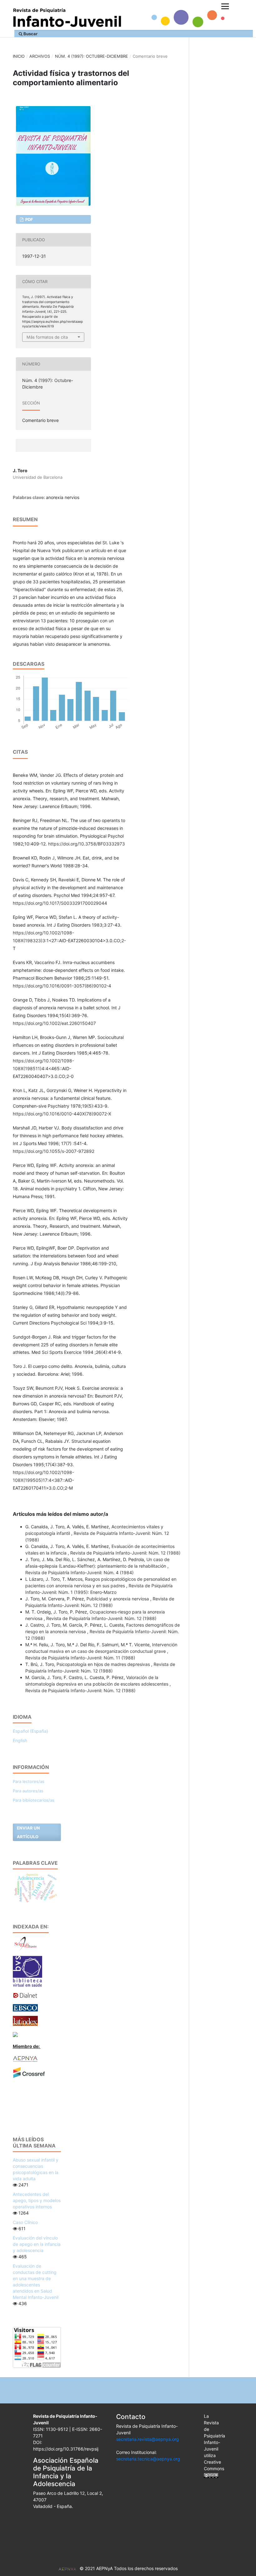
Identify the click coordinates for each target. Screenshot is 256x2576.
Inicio (19, 56)
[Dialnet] (25, 1995)
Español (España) (30, 1731)
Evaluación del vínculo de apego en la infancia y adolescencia (37, 2244)
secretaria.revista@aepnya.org (148, 2439)
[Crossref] (29, 2072)
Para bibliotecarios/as (34, 1800)
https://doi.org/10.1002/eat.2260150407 (54, 1023)
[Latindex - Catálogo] (25, 2020)
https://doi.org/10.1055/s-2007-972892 (54, 1151)
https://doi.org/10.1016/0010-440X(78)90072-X (62, 1114)
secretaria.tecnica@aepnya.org (148, 2459)
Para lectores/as (29, 1781)
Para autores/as (28, 1791)
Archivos (40, 56)
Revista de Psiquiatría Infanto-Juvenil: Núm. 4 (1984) (79, 1572)
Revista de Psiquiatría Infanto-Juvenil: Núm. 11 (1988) (80, 1658)
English (20, 1740)
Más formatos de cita (47, 337)
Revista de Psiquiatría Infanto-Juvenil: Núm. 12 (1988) (125, 1553)
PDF (29, 219)
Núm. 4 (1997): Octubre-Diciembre (91, 56)
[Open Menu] (225, 6)
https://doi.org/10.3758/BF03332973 (86, 844)
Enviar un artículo (28, 1832)
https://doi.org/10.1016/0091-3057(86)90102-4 (62, 986)
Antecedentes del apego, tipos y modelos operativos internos (37, 2200)
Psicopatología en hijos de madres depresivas (104, 1664)
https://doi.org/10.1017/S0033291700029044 (60, 903)
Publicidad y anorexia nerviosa (118, 1599)
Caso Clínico (25, 2222)
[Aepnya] (25, 2058)
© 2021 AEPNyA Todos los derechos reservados (129, 2568)
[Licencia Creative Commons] (211, 2475)
